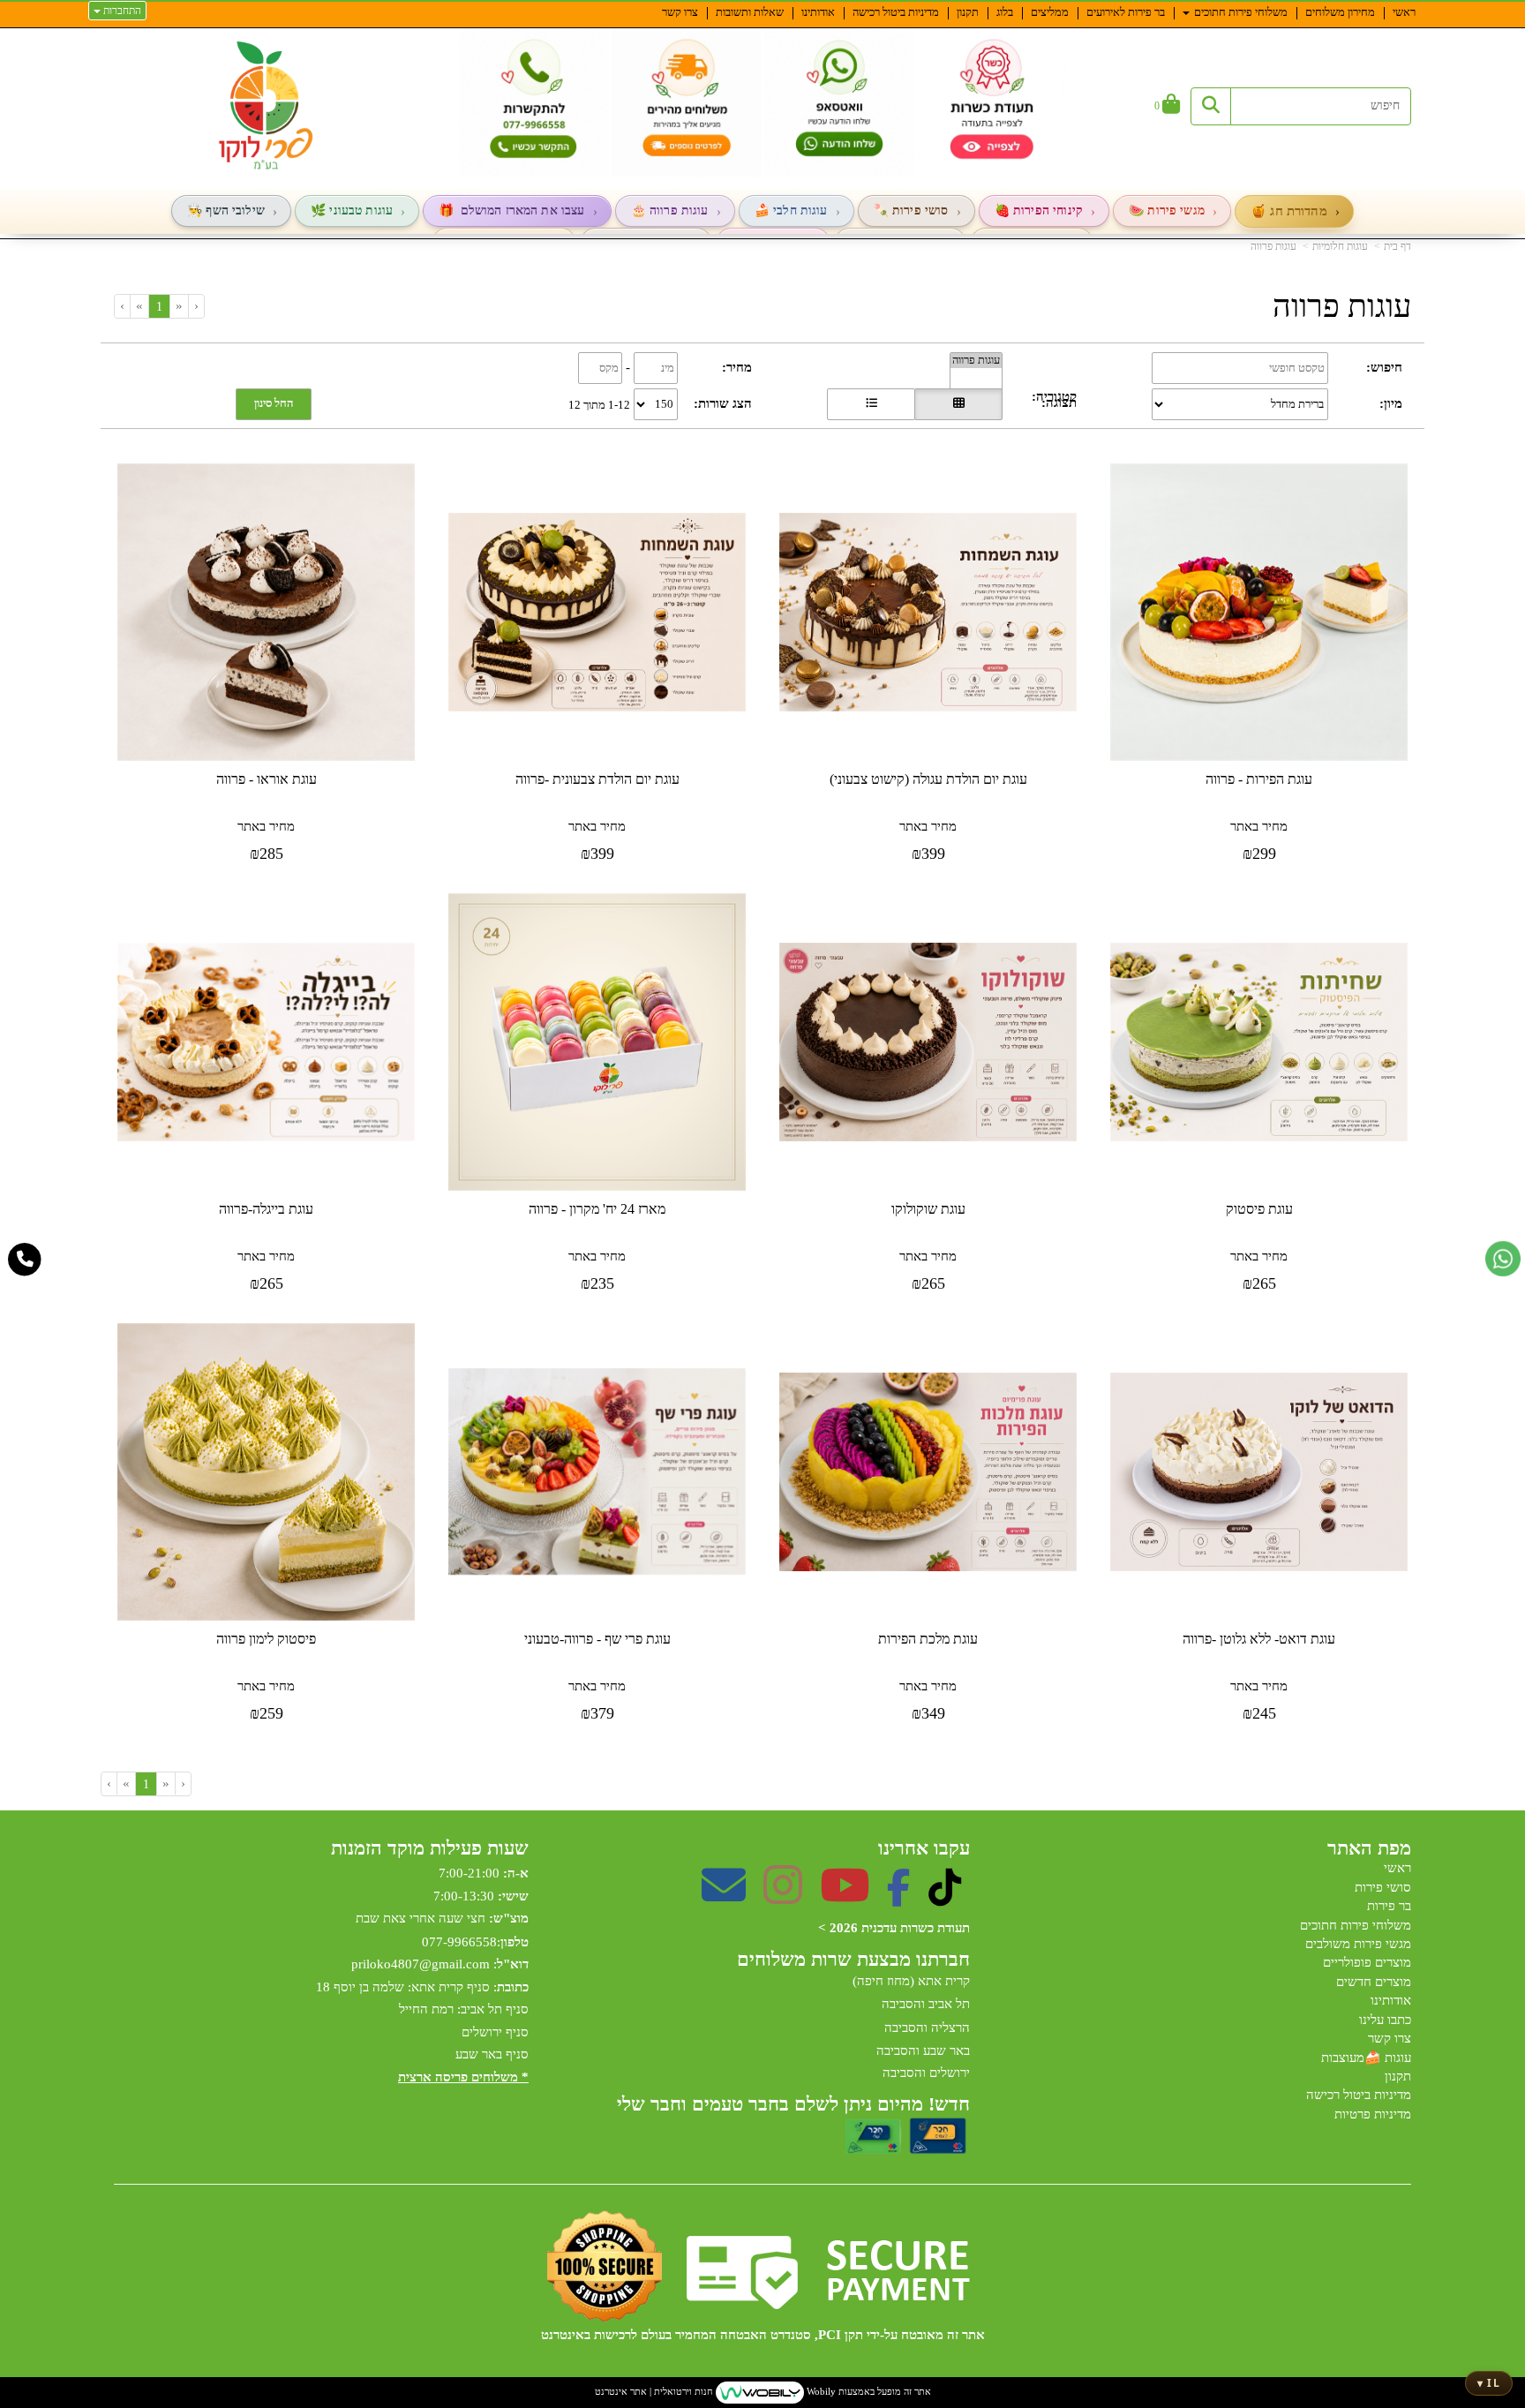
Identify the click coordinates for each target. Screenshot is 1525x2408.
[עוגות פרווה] (976, 361)
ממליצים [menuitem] (1050, 12)
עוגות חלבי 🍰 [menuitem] (791, 211)
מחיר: (737, 367)
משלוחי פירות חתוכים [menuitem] (1240, 12)
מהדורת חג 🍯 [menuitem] (1289, 211)
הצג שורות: (723, 403)
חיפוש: (1384, 367)
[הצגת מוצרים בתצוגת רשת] (958, 404)
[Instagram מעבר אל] (783, 1897)
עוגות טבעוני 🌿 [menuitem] (352, 211)
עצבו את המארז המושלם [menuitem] (523, 211)
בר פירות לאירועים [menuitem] (1126, 12)
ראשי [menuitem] (1404, 12)
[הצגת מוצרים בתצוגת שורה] (871, 404)
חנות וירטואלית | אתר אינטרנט (654, 2391)
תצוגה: (1059, 403)
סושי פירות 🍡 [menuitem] (911, 211)
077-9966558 (459, 1942)
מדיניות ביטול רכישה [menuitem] (896, 12)
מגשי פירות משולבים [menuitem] (1358, 1944)
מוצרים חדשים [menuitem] (1374, 1982)
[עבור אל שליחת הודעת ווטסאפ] (1503, 1259)
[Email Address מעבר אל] (724, 1897)
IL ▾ (1489, 2383)
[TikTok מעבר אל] (945, 1897)
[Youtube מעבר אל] (845, 1897)
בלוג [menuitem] (1005, 12)
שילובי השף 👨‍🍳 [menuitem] (226, 211)
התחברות (121, 11)
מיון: (1391, 403)
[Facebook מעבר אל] (899, 1897)
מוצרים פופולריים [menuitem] (1367, 1962)
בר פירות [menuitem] (1389, 1906)
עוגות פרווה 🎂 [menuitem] (670, 211)
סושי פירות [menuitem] (1383, 1887)
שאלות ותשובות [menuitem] (750, 12)
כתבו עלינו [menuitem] (1385, 2020)
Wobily (820, 2391)
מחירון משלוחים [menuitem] (1340, 12)
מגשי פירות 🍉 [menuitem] (1167, 211)
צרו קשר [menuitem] (680, 12)
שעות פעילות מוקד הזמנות (430, 1848)
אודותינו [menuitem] (818, 12)
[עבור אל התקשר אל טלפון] (25, 1260)
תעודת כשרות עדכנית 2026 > (894, 1928)
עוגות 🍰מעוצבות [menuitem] (1366, 2058)
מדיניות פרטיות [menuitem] (1373, 2114)
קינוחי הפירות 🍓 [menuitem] (1039, 211)
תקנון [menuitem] (968, 12)
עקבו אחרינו (924, 1848)
